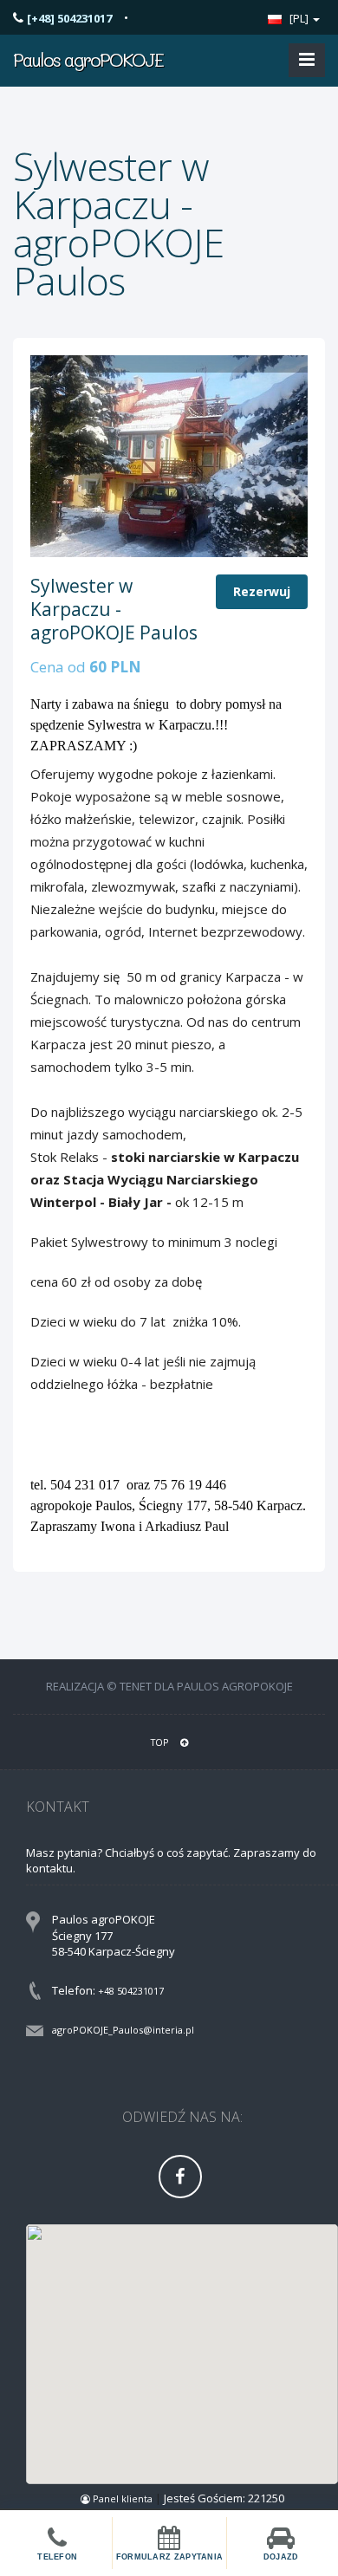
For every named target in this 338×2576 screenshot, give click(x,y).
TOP (161, 1742)
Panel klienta (123, 2498)
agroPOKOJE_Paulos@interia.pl (123, 2030)
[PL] (299, 18)
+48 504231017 (131, 1991)
